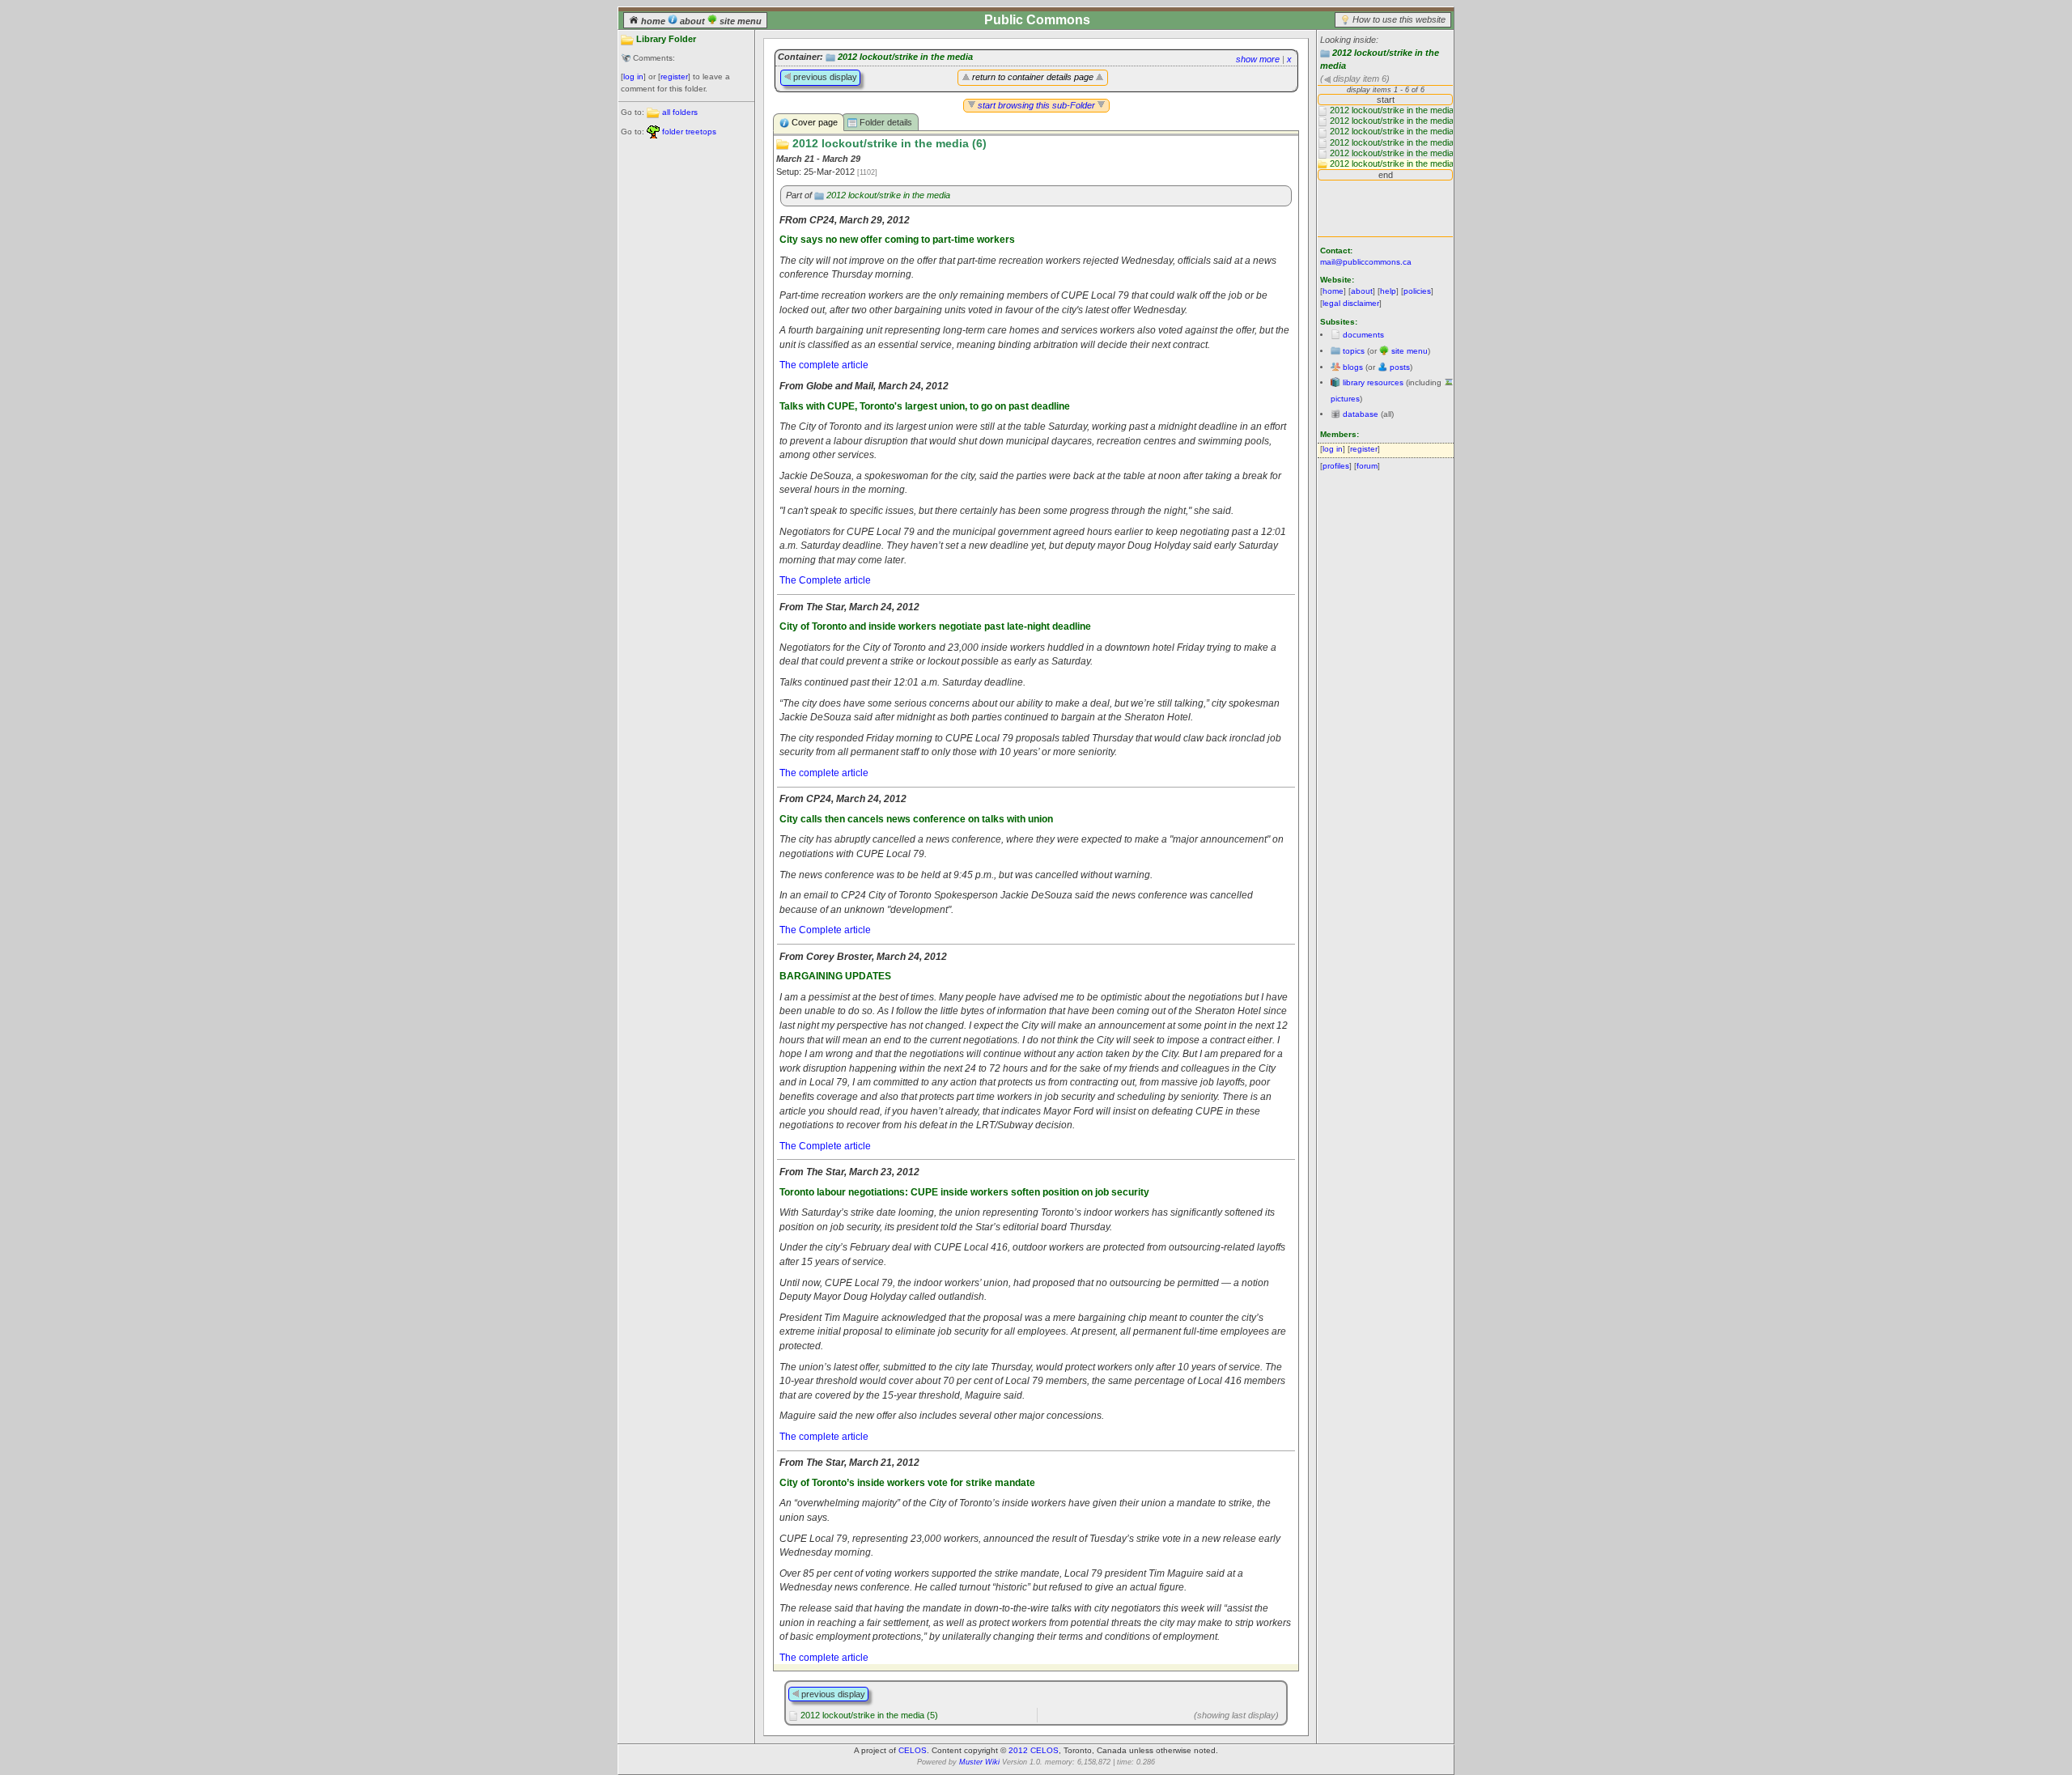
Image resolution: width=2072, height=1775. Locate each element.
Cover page (813, 122)
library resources (1373, 382)
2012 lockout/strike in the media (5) (869, 1715)
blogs (1353, 367)
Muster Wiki (979, 1762)
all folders (680, 112)
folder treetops (689, 132)
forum (1367, 466)
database (1361, 414)
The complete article (824, 365)
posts (1400, 367)
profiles (1336, 466)
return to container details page (1033, 77)
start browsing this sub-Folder (1036, 105)
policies (1417, 291)
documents (1363, 335)
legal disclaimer (1351, 303)
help (1388, 291)
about (692, 21)
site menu (739, 21)
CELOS (913, 1750)
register (674, 76)
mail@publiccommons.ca (1366, 262)
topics (1354, 351)
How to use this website (1399, 19)
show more (1258, 59)
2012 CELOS (1034, 1750)
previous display (824, 77)
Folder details (885, 122)
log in (633, 76)
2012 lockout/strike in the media (905, 57)
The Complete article (825, 580)
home (653, 21)
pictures (1345, 399)
